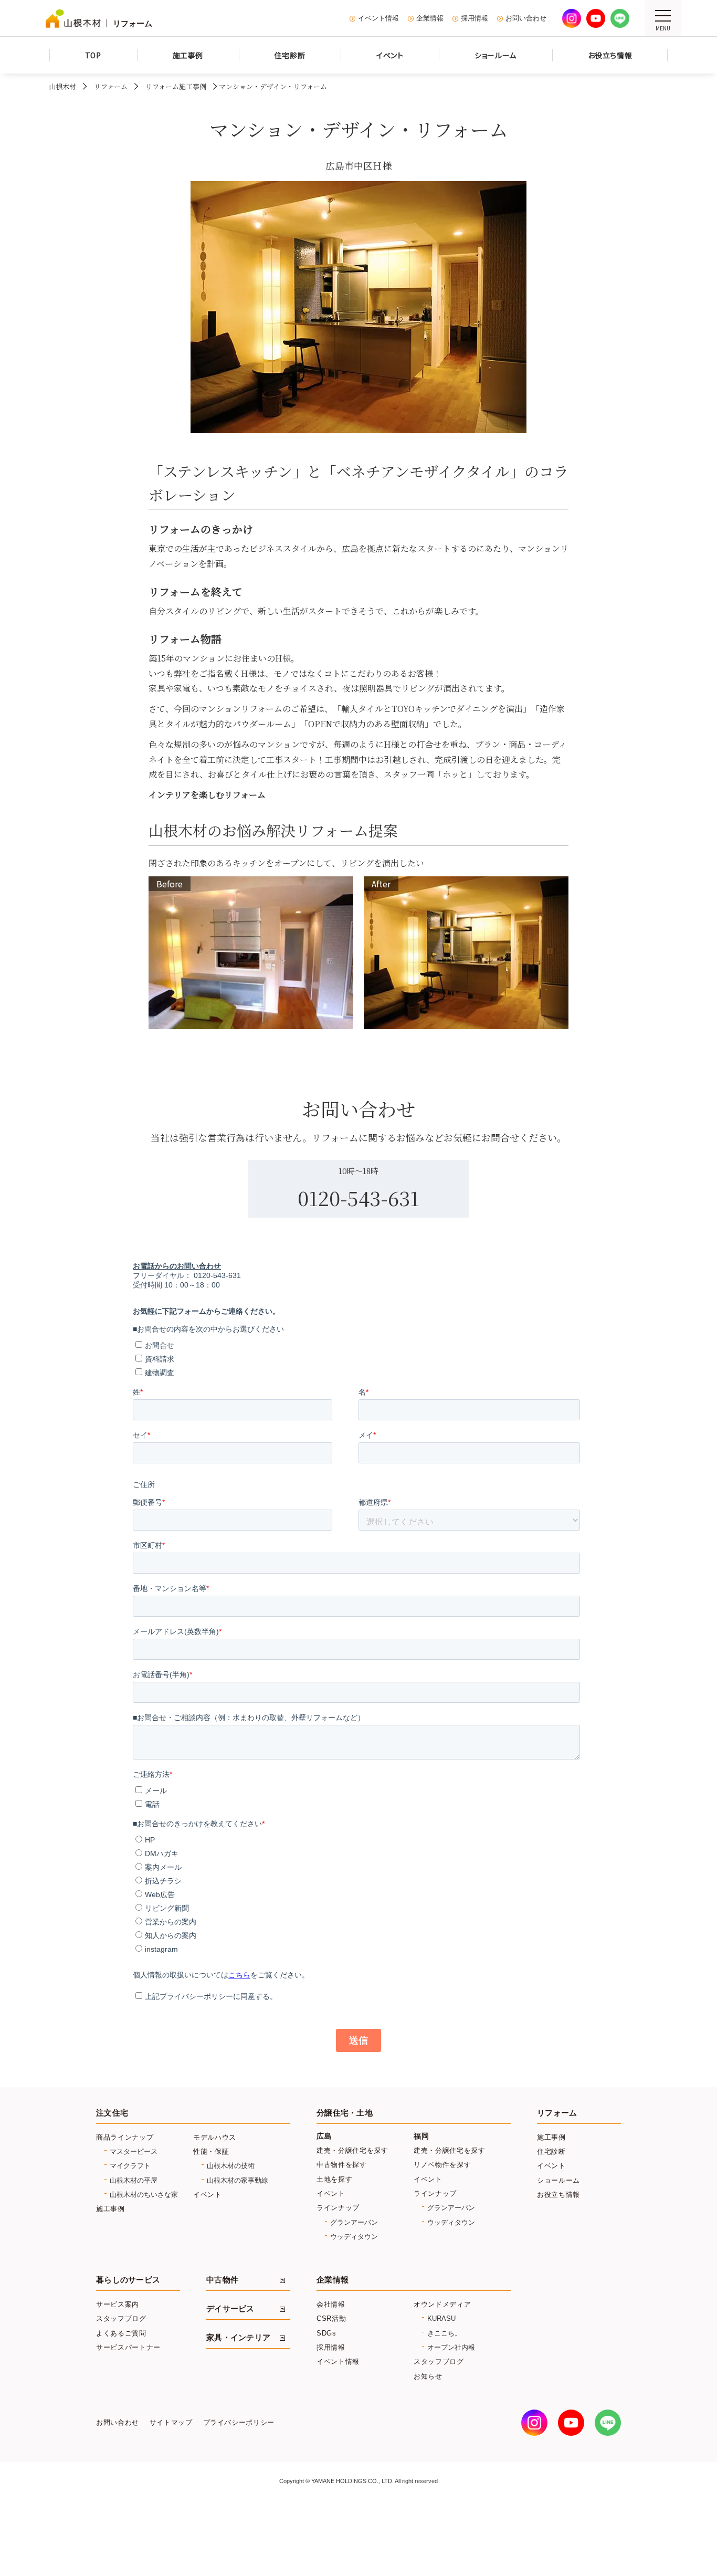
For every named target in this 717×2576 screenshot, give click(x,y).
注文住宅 (112, 2113)
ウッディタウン (354, 2237)
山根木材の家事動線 (238, 2180)
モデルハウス (215, 2137)
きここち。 (444, 2333)
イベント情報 (378, 18)
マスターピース (134, 2151)
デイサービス (230, 2309)
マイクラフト (130, 2166)
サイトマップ (171, 2423)
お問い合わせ (526, 18)
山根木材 (62, 86)
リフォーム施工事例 (176, 86)
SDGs (326, 2333)
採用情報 (475, 18)
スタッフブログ (121, 2318)
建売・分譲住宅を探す (352, 2150)
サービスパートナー (128, 2347)
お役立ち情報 (558, 2195)
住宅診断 (551, 2151)
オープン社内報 (451, 2347)
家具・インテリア (238, 2338)
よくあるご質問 (121, 2333)
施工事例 (110, 2209)
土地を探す (334, 2179)
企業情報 (430, 18)
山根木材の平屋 (134, 2180)
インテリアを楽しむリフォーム (207, 795)
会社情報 (331, 2304)
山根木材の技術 (231, 2166)
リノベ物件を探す (442, 2165)
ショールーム (558, 2180)
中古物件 (222, 2280)
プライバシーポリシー (239, 2423)
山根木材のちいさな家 (144, 2195)
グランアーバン (354, 2222)
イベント (208, 2195)
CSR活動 (331, 2318)
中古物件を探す (342, 2165)
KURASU (441, 2318)
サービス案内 (118, 2304)
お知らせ (428, 2376)
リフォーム (111, 86)
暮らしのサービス (128, 2280)
